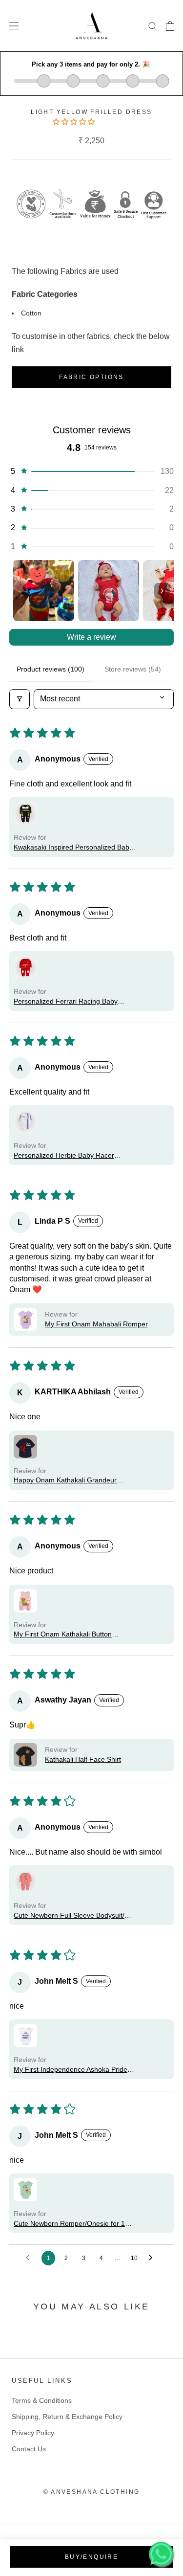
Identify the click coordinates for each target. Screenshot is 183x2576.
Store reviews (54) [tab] (133, 669)
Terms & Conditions (42, 2400)
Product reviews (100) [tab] (51, 669)
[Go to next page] (153, 2258)
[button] (75, 122)
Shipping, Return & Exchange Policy (67, 2417)
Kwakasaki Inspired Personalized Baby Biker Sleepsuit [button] (73, 848)
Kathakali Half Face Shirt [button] (83, 1759)
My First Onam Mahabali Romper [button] (96, 1324)
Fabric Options (91, 377)
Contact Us (29, 2449)
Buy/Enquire (91, 2557)
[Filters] (20, 699)
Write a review (91, 637)
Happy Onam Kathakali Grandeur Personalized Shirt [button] (65, 1481)
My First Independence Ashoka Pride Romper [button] (71, 2070)
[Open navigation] (14, 26)
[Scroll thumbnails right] (162, 591)
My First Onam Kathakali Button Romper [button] (63, 1635)
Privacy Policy (33, 2433)
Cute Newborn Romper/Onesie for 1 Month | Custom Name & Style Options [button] (73, 2224)
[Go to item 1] (44, 591)
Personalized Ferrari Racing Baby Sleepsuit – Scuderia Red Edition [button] (66, 1002)
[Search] (153, 26)
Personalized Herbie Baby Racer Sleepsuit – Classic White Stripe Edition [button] (74, 1156)
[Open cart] (170, 26)
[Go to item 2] (109, 591)
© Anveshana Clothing (92, 2492)
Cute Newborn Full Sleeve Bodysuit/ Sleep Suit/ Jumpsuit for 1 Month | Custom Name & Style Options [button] (69, 1916)
